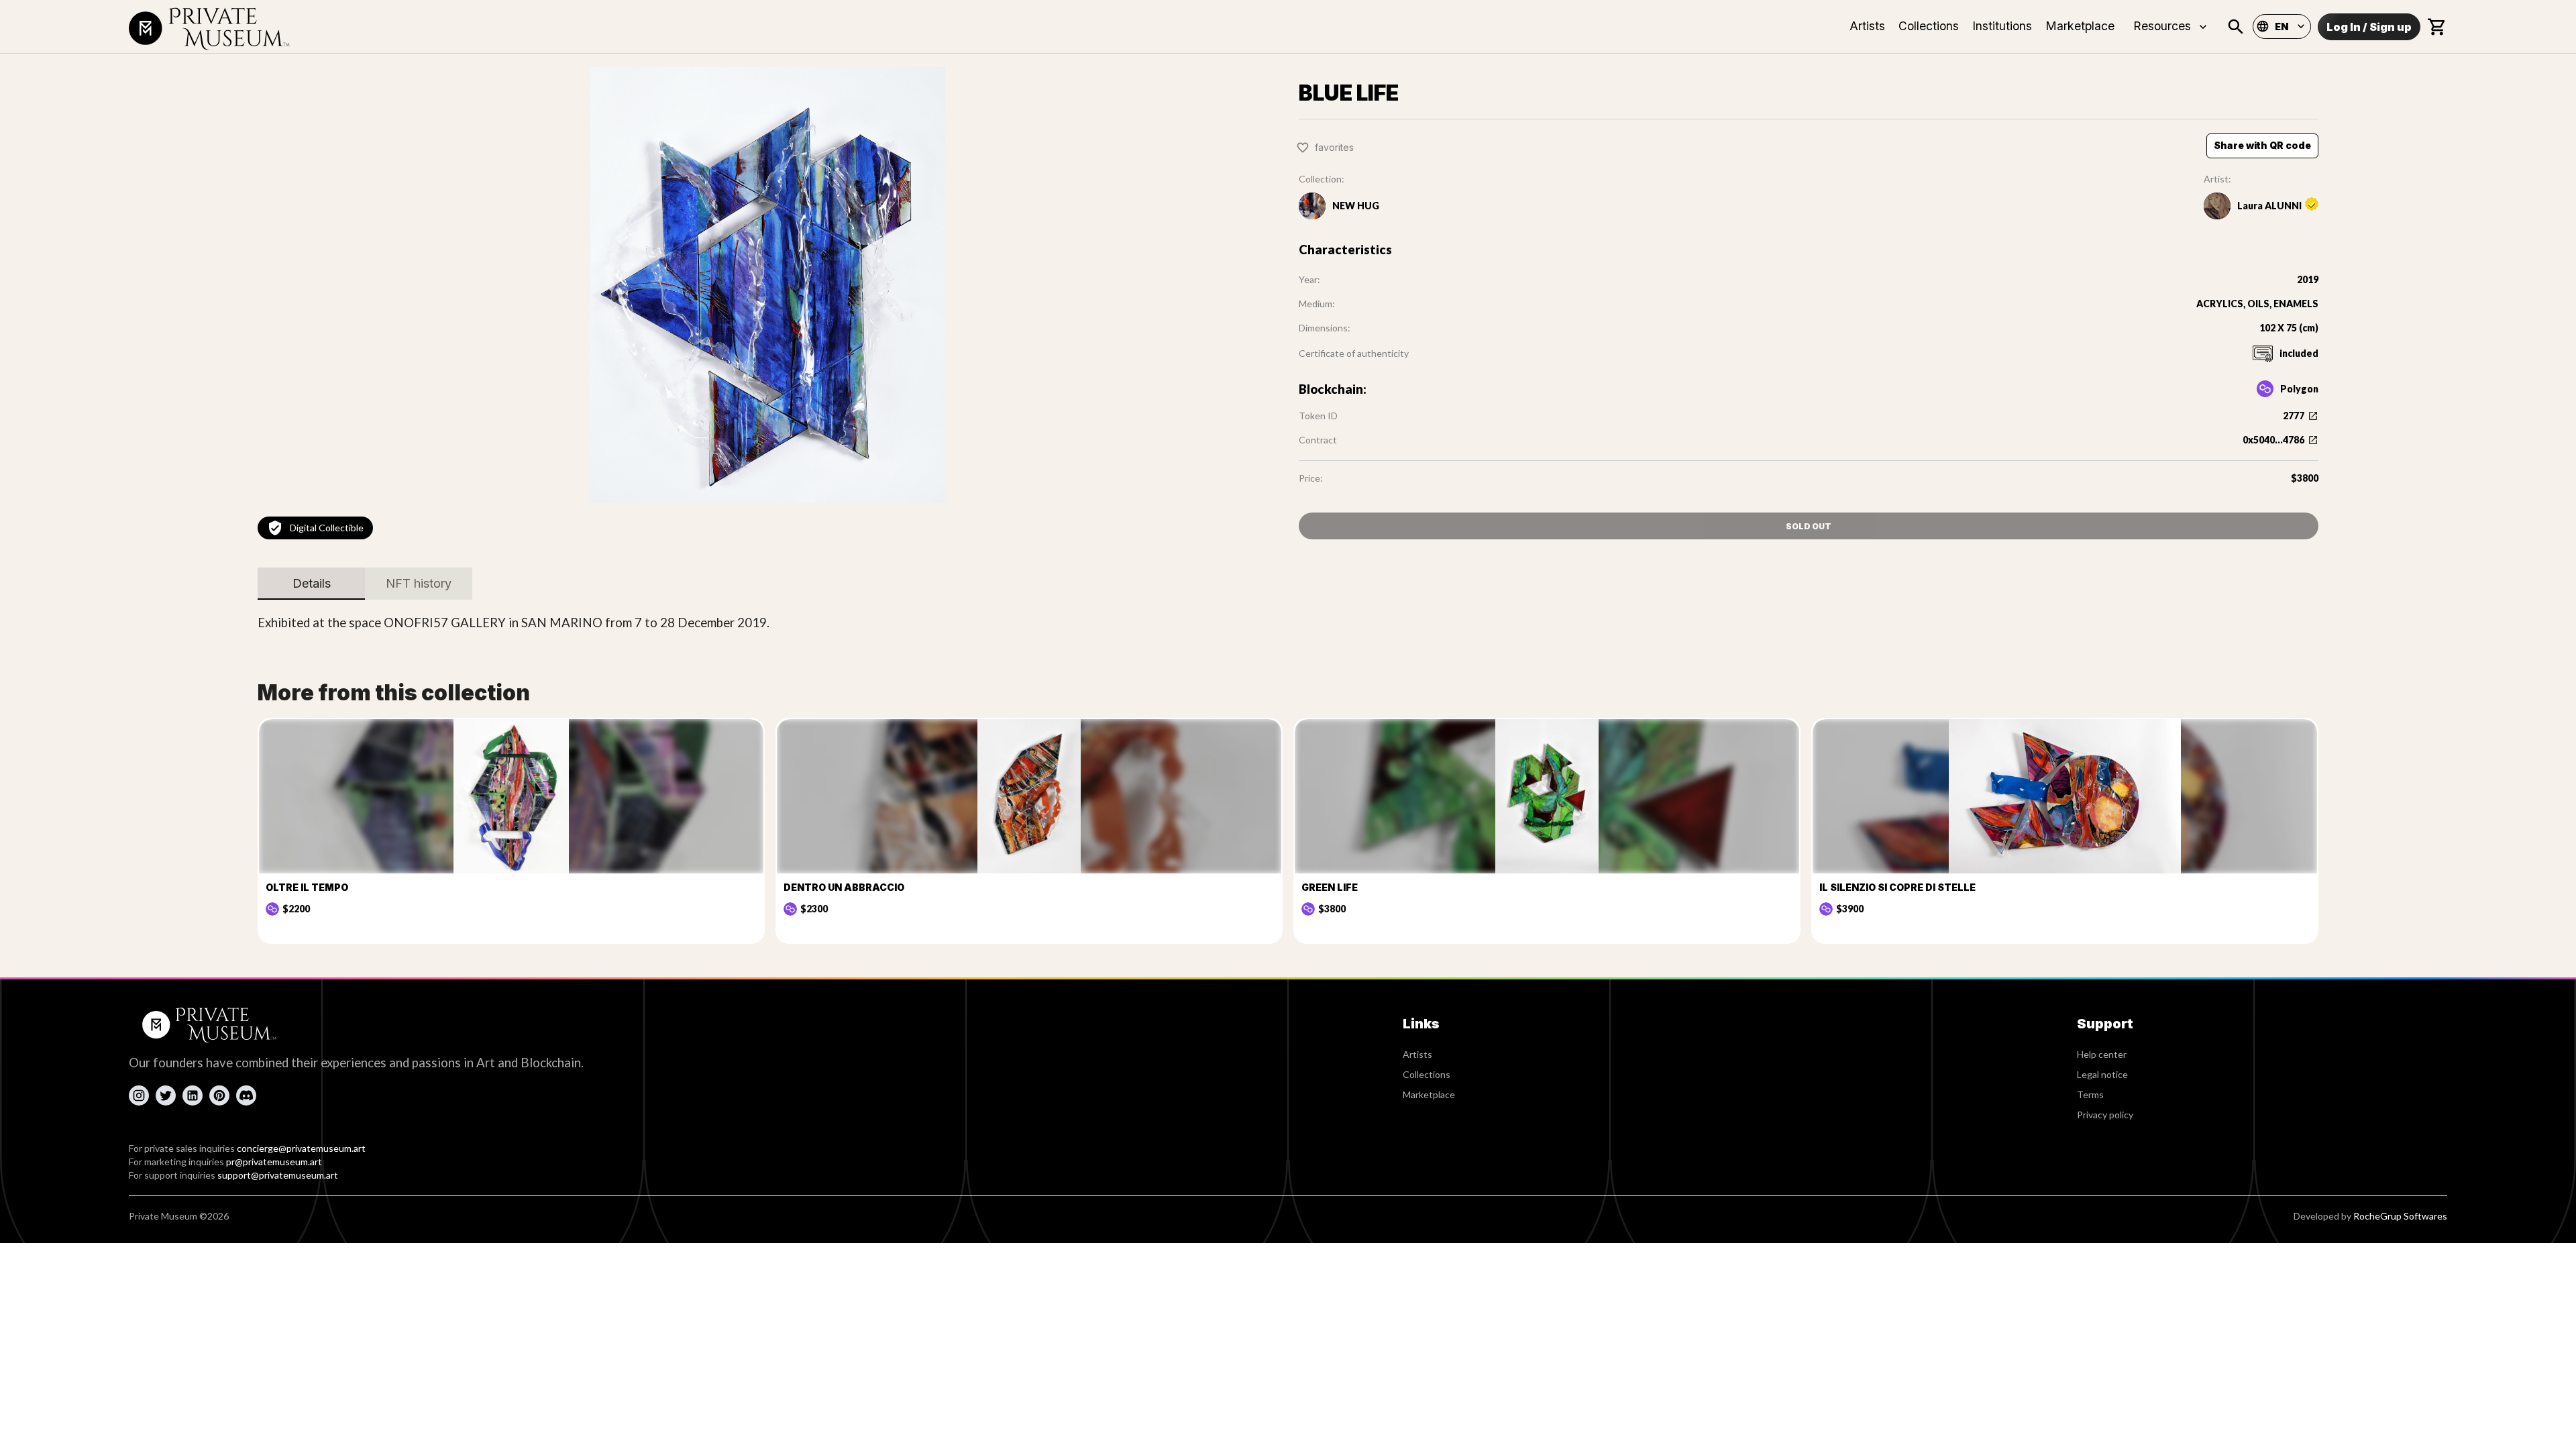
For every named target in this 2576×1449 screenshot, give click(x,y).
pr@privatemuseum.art (274, 1162)
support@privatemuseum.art (278, 1175)
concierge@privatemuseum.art (301, 1148)
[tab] (311, 584)
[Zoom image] (767, 285)
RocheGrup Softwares (2400, 1216)
